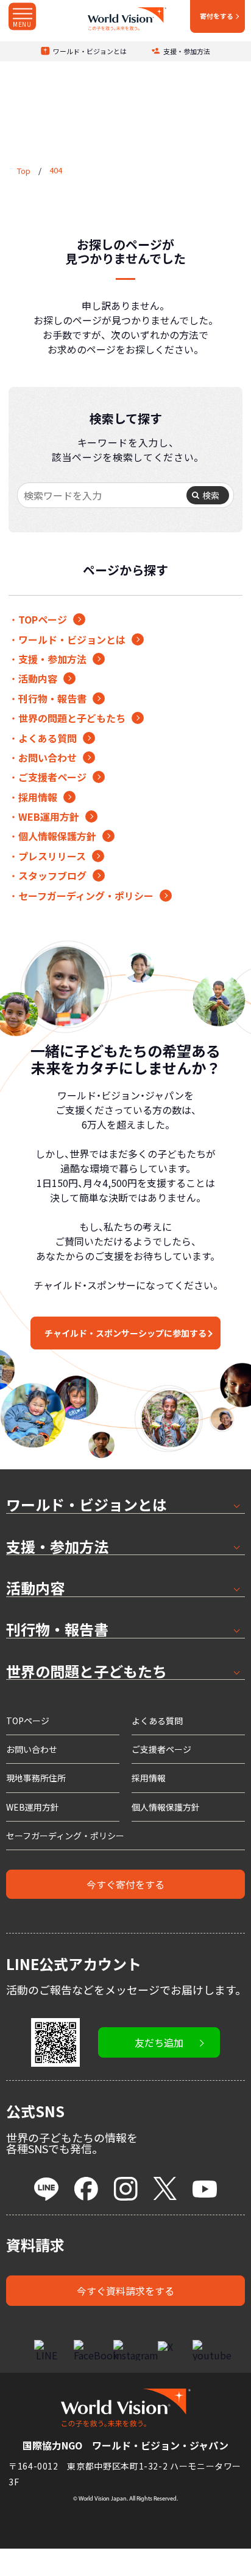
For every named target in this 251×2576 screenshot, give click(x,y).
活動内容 (38, 678)
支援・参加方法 (187, 51)
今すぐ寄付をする (125, 1884)
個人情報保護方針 (57, 836)
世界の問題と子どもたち (72, 718)
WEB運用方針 (49, 816)
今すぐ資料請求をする (125, 2291)
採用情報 (38, 797)
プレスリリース (52, 856)
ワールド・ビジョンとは (90, 51)
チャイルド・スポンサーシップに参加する (125, 1333)
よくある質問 (48, 738)
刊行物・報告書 (52, 698)
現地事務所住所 (36, 1778)
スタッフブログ (52, 875)
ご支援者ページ (52, 777)
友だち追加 (159, 2042)
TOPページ (43, 619)
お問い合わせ (48, 757)
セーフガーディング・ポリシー (86, 896)
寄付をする (217, 16)
